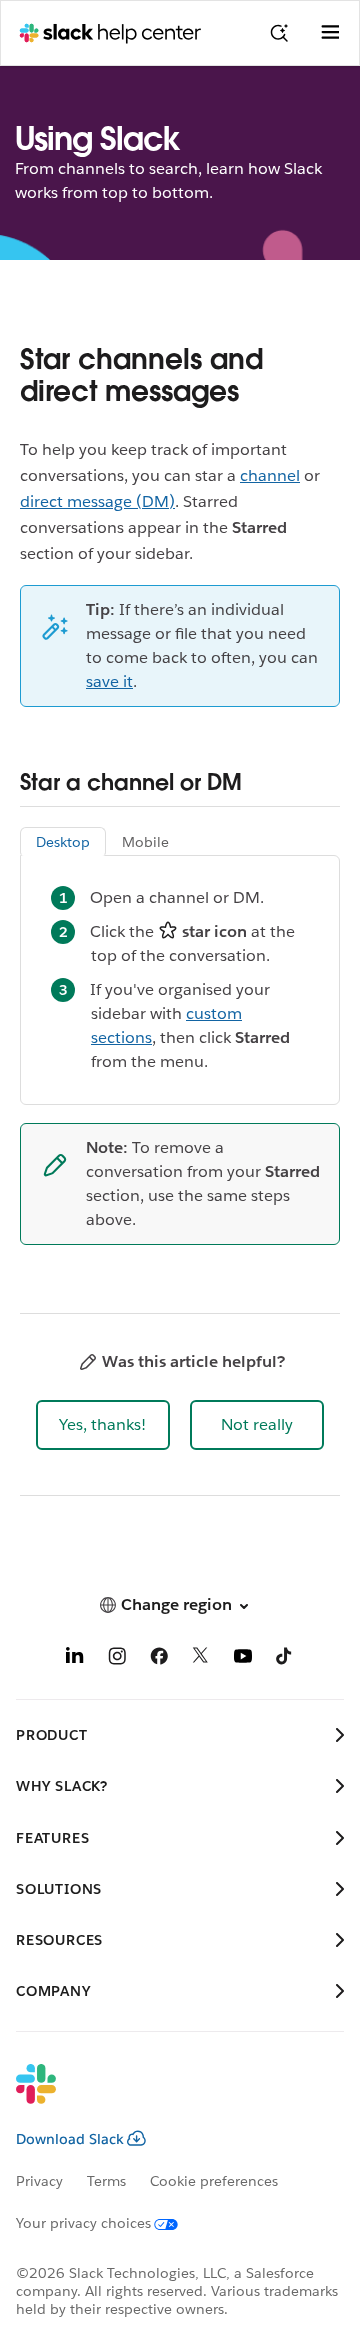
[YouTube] (243, 1659)
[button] (103, 1425)
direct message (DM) (97, 501)
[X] (201, 1659)
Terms (106, 2181)
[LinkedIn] (75, 1659)
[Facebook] (159, 1659)
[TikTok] (285, 1659)
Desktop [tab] (63, 842)
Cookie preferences (214, 2181)
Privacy (39, 2181)
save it (109, 681)
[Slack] (164, 2097)
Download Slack (70, 2139)
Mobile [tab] (145, 842)
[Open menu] (330, 33)
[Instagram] (117, 1659)
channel (270, 475)
